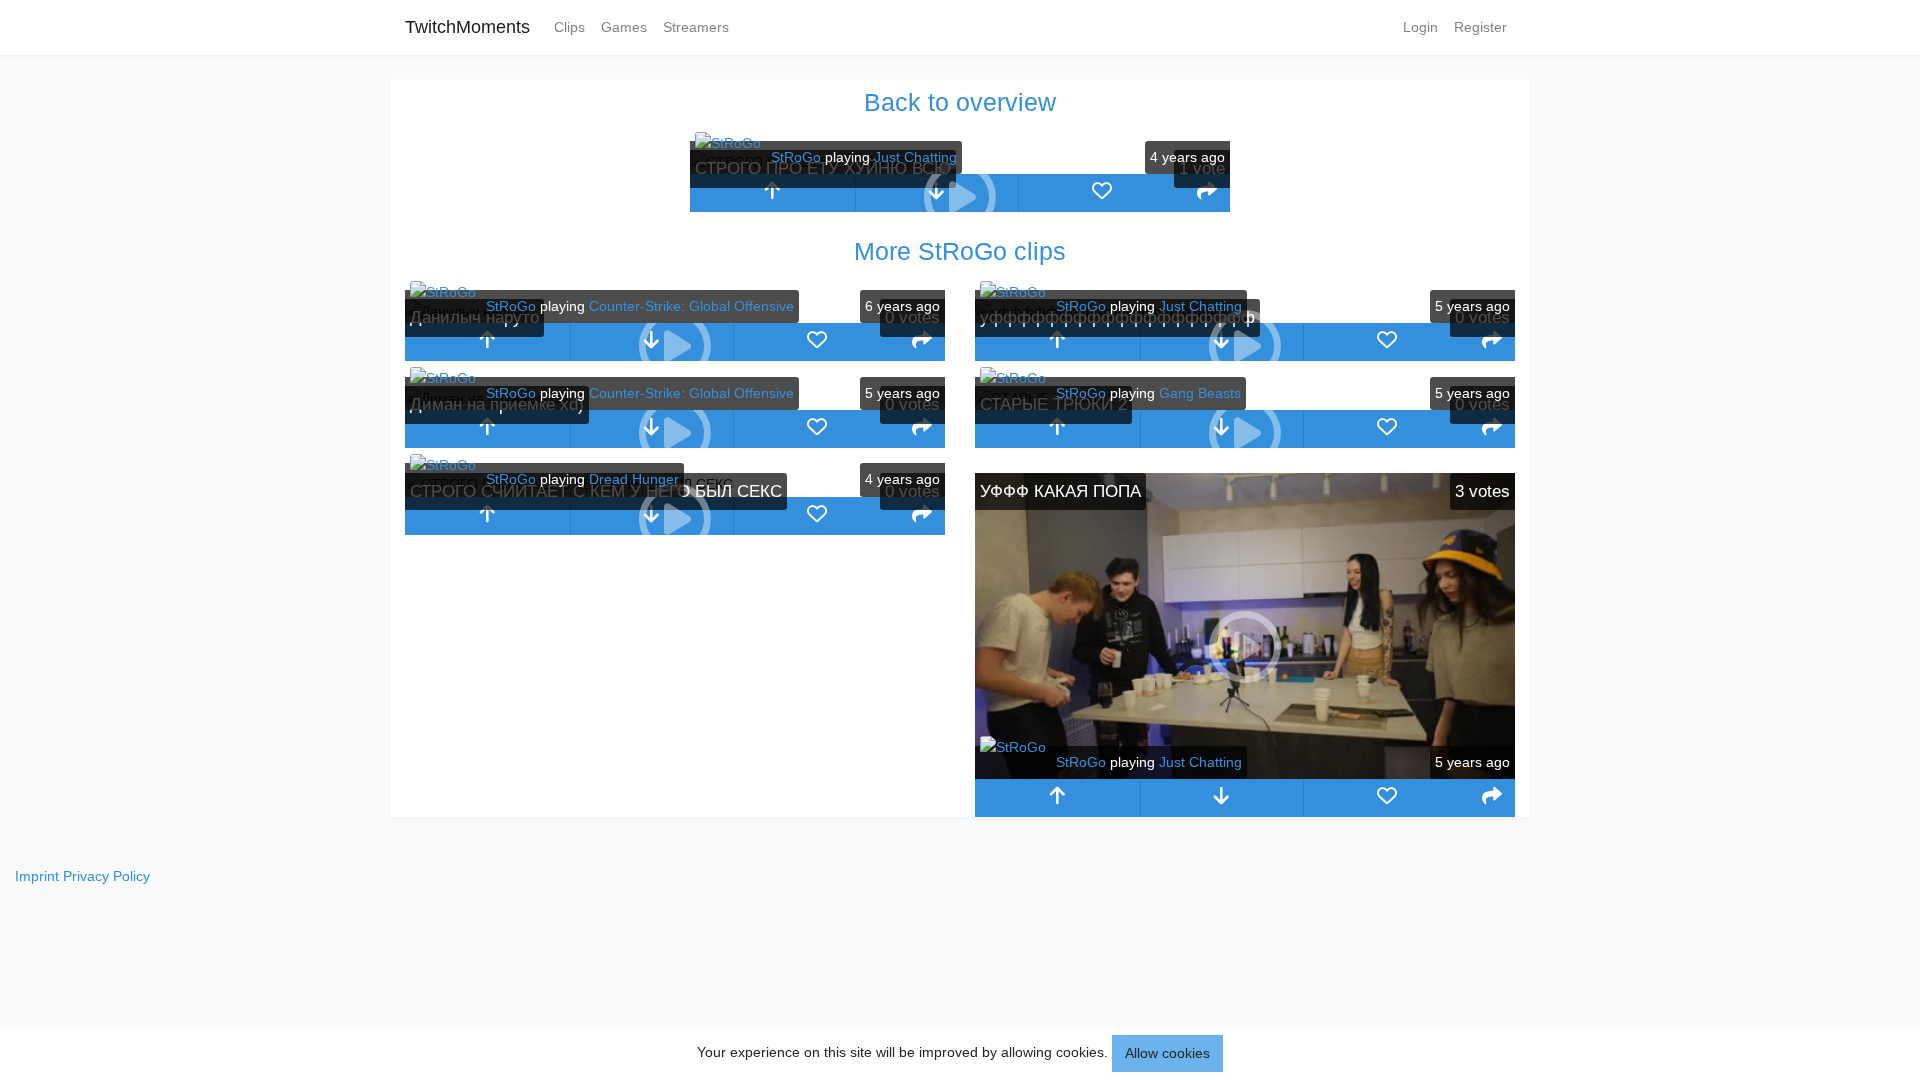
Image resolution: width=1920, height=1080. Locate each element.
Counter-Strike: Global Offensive (691, 306)
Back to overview (960, 102)
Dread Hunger (634, 479)
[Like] (1101, 193)
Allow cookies (1167, 1053)
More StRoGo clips (960, 251)
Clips (569, 27)
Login (1420, 27)
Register (1480, 27)
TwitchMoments (467, 27)
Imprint (37, 876)
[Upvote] (772, 193)
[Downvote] (1222, 798)
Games (624, 27)
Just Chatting (915, 157)
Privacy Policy (106, 876)
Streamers (696, 27)
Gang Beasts (1200, 393)
